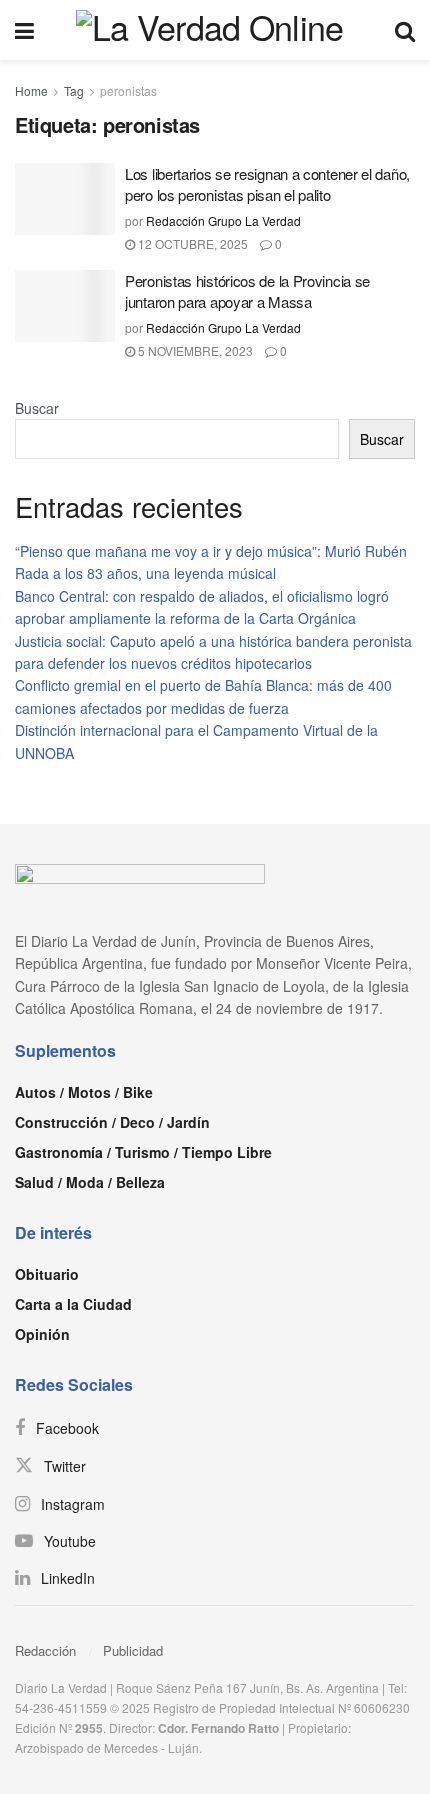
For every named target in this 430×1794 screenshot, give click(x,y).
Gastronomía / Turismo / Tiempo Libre (143, 1152)
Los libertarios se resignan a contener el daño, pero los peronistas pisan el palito (267, 184)
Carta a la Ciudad (73, 1304)
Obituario (47, 1274)
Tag (74, 90)
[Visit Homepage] (215, 30)
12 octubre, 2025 (191, 243)
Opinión (42, 1334)
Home (31, 90)
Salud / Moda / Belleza (90, 1182)
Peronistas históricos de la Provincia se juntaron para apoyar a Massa (247, 291)
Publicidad (133, 1650)
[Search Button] (405, 30)
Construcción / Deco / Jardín (112, 1122)
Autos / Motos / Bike (84, 1092)
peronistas (128, 90)
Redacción (45, 1650)
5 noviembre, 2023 (194, 350)
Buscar (37, 408)
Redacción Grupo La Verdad (223, 220)
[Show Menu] (24, 30)
